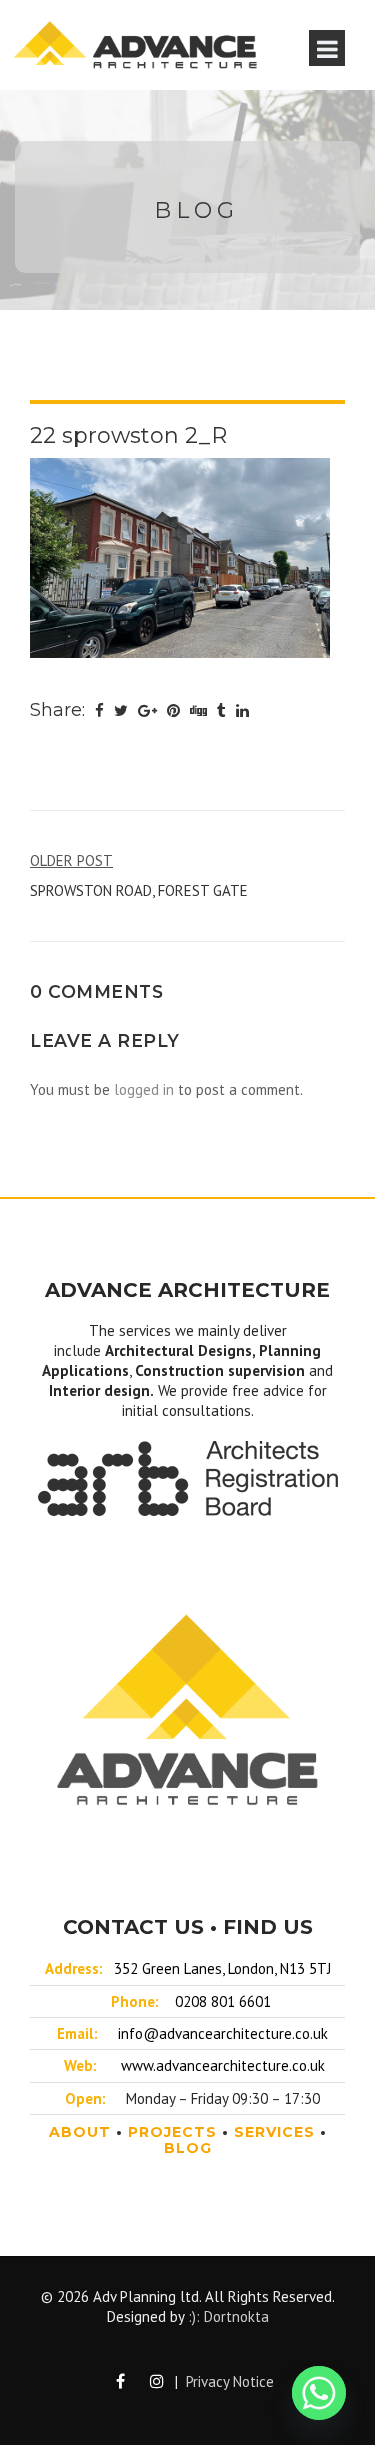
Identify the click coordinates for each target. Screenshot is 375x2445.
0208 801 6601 (223, 2001)
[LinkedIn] (242, 711)
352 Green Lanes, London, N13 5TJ (222, 1968)
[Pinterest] (173, 711)
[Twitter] (121, 711)
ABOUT (80, 2132)
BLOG (188, 2148)
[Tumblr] (221, 711)
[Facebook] (99, 711)
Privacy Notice (230, 2381)
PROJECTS (172, 2132)
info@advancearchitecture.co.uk (223, 2033)
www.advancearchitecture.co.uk (223, 2065)
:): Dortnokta (228, 2316)
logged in (144, 1089)
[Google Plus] (147, 711)
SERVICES (274, 2132)
